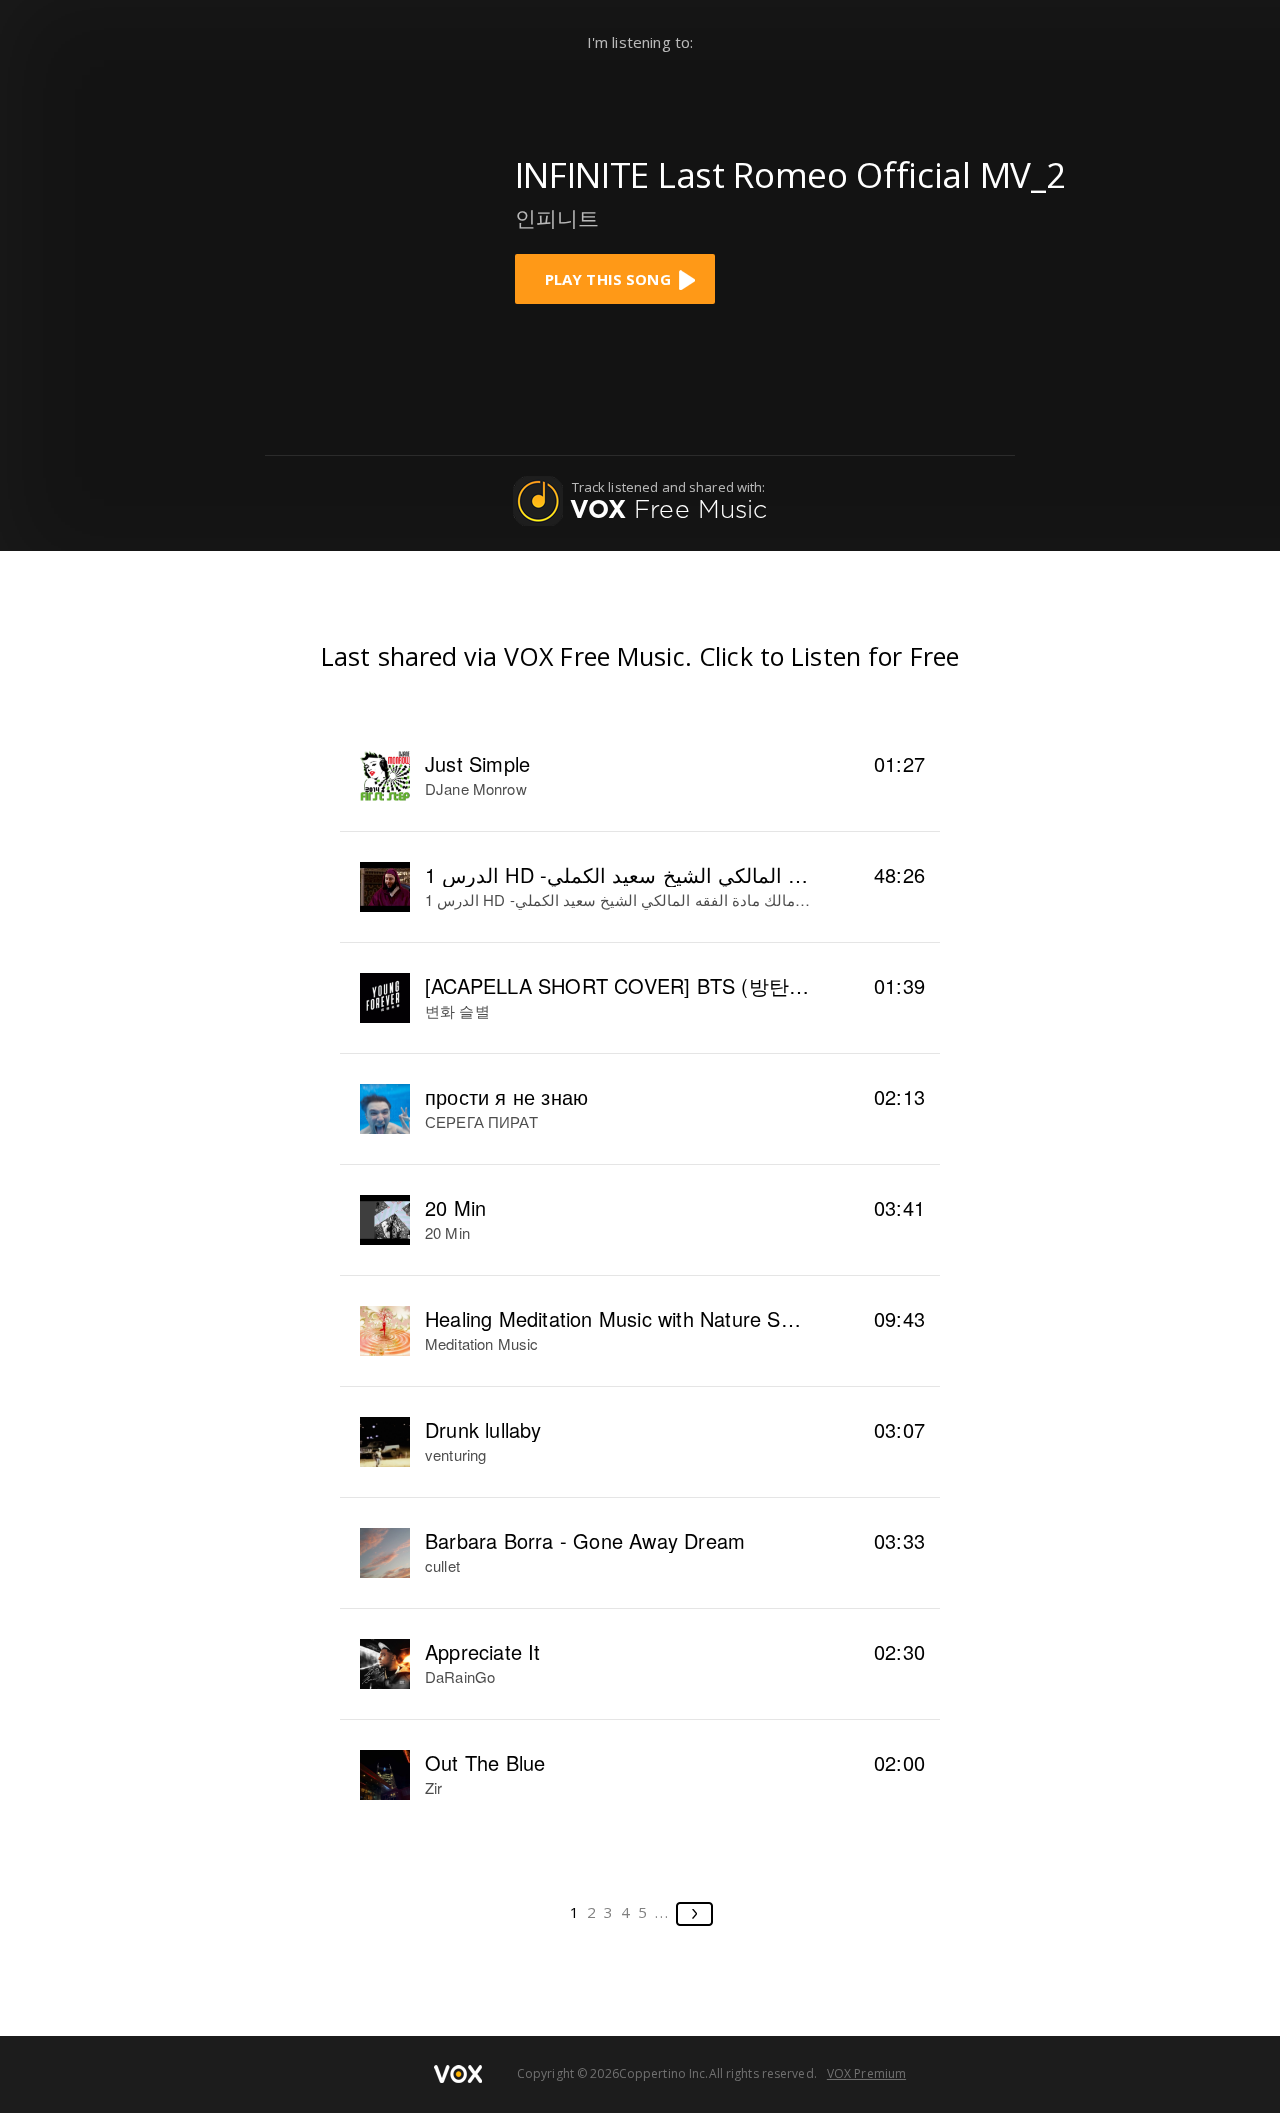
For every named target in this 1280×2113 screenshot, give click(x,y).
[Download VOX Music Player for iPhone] (340, 222)
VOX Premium (866, 2073)
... (662, 1912)
